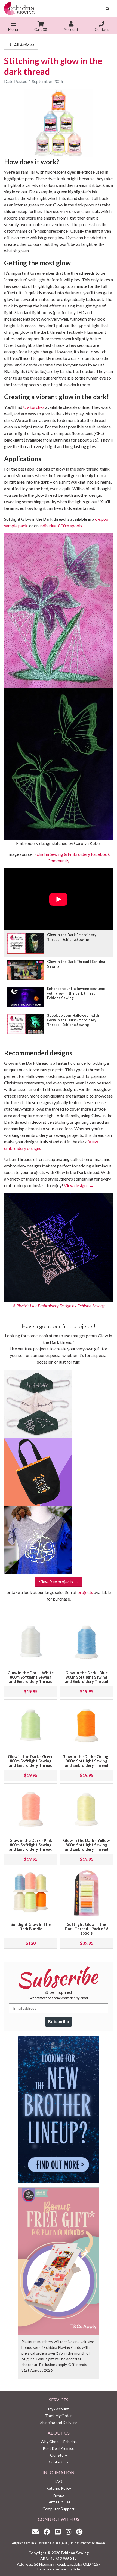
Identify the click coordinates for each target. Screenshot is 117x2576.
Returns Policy (59, 2488)
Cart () (41, 29)
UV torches (34, 407)
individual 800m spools (61, 526)
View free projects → (59, 1582)
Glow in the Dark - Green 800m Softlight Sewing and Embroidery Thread (31, 1761)
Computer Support (59, 2509)
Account (71, 29)
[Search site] (107, 9)
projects (85, 1592)
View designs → (79, 1185)
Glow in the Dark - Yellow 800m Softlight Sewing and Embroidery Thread (86, 1845)
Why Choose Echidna (59, 2442)
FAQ (59, 2481)
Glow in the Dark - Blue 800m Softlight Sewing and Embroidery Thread (87, 1677)
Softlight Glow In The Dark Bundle (31, 1926)
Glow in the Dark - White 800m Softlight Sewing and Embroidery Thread (31, 1677)
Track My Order (59, 2416)
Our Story (59, 2455)
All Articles (24, 45)
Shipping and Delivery (59, 2422)
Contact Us (59, 2462)
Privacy (59, 2495)
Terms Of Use (59, 2502)
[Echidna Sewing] (19, 9)
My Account (59, 2409)
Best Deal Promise (59, 2448)
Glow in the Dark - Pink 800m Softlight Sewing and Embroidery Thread (31, 1845)
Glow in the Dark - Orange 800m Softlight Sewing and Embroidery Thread (86, 1761)
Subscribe (59, 2022)
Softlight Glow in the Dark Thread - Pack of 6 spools (87, 1929)
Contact (102, 29)
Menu (13, 29)
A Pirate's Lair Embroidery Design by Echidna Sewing (59, 1305)
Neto (76, 2569)
